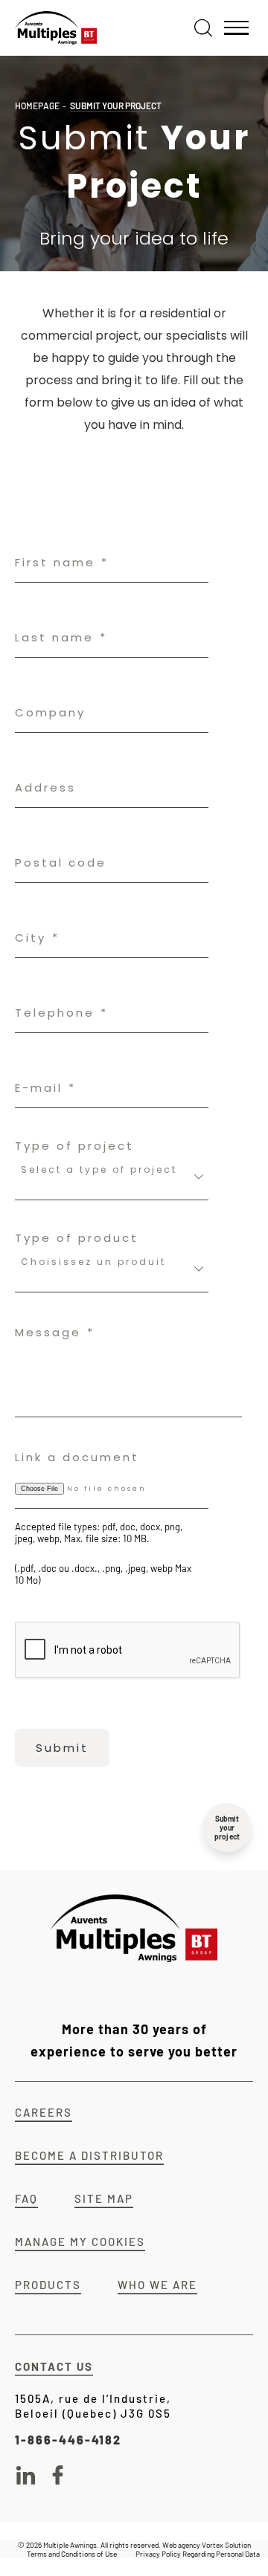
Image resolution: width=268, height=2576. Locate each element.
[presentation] (128, 1651)
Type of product (77, 1238)
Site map (104, 2198)
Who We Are (157, 2285)
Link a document (77, 1457)
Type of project (74, 1146)
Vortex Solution (226, 2545)
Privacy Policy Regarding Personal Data (198, 2554)
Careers (44, 2112)
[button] (236, 28)
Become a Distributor (89, 2155)
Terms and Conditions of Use (72, 2554)
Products (48, 2285)
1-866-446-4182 (68, 2440)
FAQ (26, 2198)
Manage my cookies (80, 2242)
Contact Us (54, 2366)
